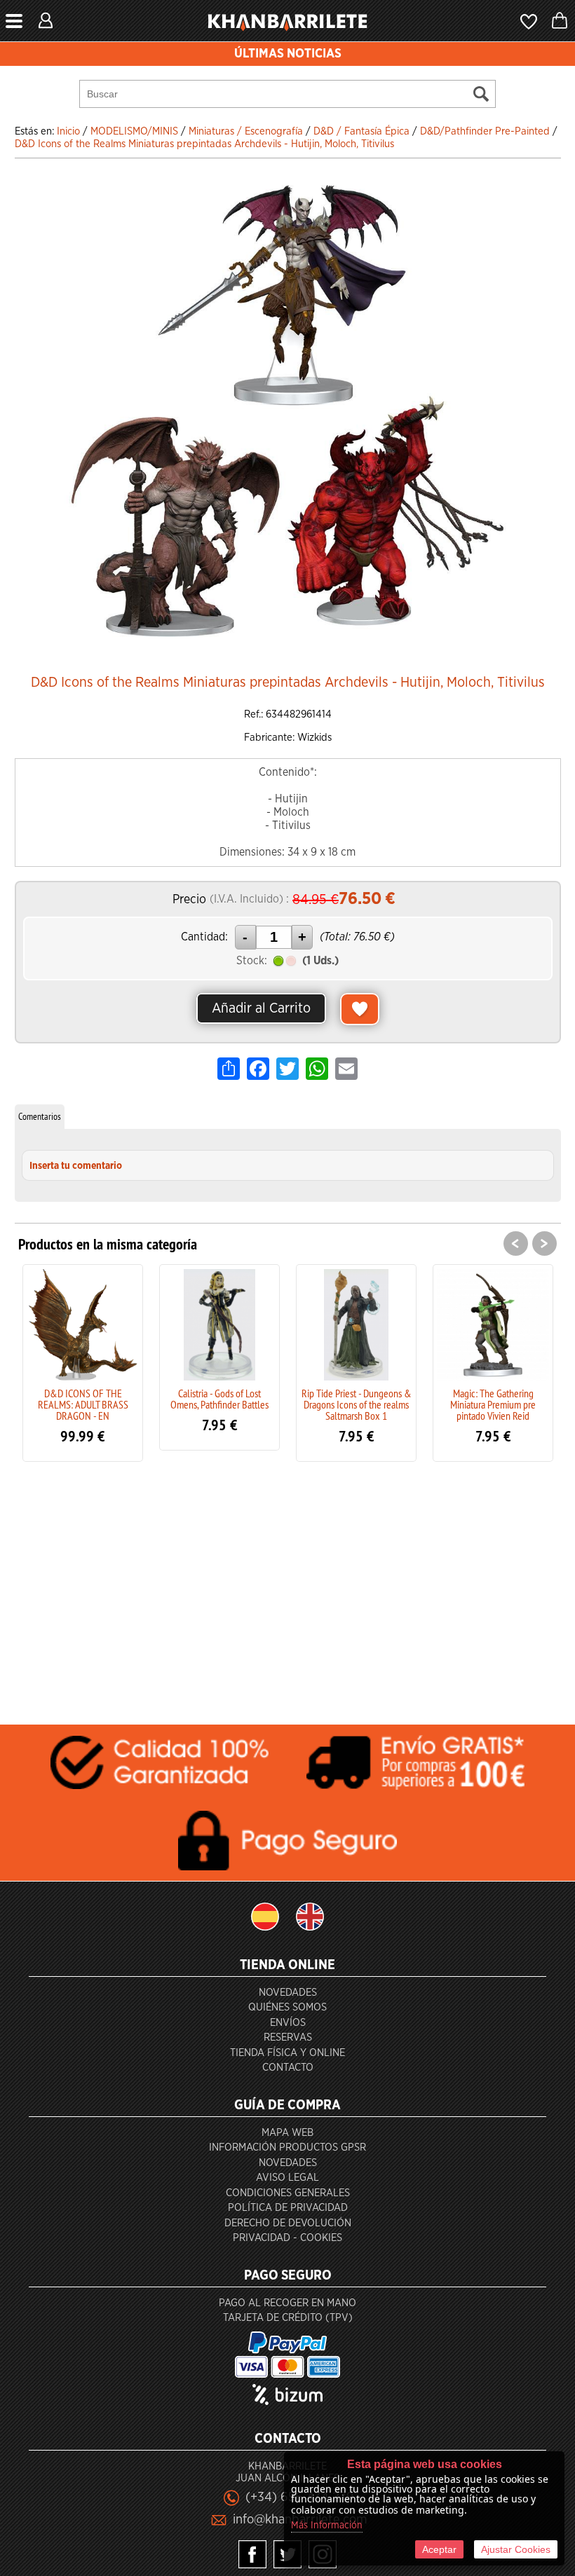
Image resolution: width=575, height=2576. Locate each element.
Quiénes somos (287, 2007)
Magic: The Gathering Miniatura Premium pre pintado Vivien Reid (362, 1404)
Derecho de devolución (288, 2223)
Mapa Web (287, 2133)
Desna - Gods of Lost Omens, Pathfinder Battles (498, 1399)
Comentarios (40, 1116)
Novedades (288, 1993)
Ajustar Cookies (516, 2549)
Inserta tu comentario (76, 1166)
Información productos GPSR (287, 2147)
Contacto (288, 2068)
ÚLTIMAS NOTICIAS (288, 54)
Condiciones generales (288, 2193)
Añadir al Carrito (261, 1008)
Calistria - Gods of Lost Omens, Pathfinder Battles (88, 1399)
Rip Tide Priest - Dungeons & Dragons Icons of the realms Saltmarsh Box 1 (225, 1404)
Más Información (327, 2526)
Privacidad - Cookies (287, 2238)
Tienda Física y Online (287, 2053)
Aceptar (439, 2549)
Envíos (288, 2023)
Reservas (288, 2037)
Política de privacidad (288, 2208)
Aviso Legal (287, 2178)
